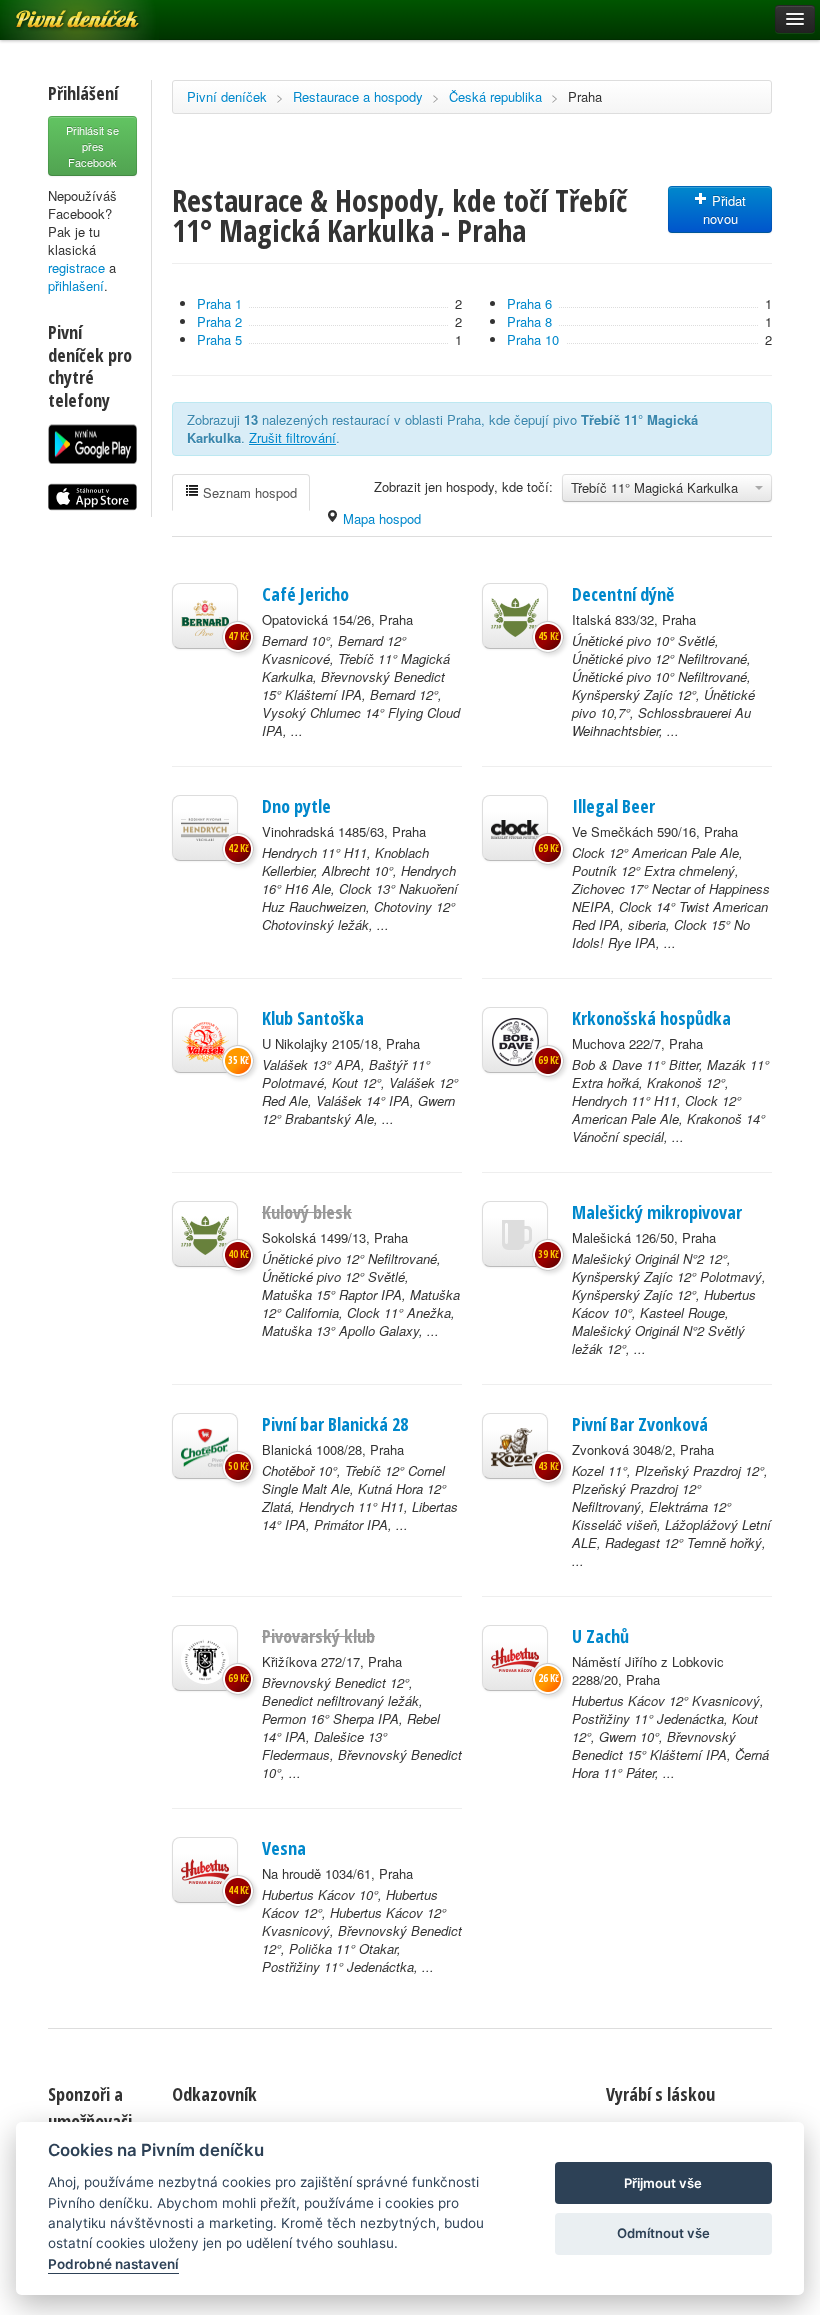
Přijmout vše (663, 2183)
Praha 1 (219, 303)
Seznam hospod (248, 492)
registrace (76, 267)
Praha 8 (529, 321)
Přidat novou (725, 209)
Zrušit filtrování (292, 437)
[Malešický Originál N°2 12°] (515, 1234)
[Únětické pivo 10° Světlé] (515, 616)
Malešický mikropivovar (657, 1212)
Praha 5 (219, 339)
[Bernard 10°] (205, 616)
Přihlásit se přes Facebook (92, 146)
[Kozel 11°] (515, 1446)
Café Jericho (305, 594)
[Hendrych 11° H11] (205, 828)
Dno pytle (296, 806)
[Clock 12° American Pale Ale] (515, 828)
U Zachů (600, 1636)
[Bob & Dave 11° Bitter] (515, 1040)
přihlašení (76, 285)
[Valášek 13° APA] (205, 1040)
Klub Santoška (313, 1018)
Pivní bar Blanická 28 (335, 1424)
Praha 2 (219, 321)
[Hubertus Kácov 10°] (205, 1870)
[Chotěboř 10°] (205, 1446)
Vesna (284, 1848)
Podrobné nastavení (113, 2264)
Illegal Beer (613, 806)
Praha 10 (533, 339)
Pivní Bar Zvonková (640, 1424)
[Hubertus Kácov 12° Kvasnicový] (515, 1658)
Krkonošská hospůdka (651, 1018)
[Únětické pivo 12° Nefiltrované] (205, 1234)
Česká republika (495, 96)
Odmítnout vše (663, 2233)
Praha (585, 96)
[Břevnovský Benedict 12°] (205, 1658)
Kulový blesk (307, 1212)
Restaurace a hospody (358, 96)
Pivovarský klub (318, 1636)
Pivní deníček (227, 96)
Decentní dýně (623, 594)
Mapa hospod (380, 518)
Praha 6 (529, 303)
